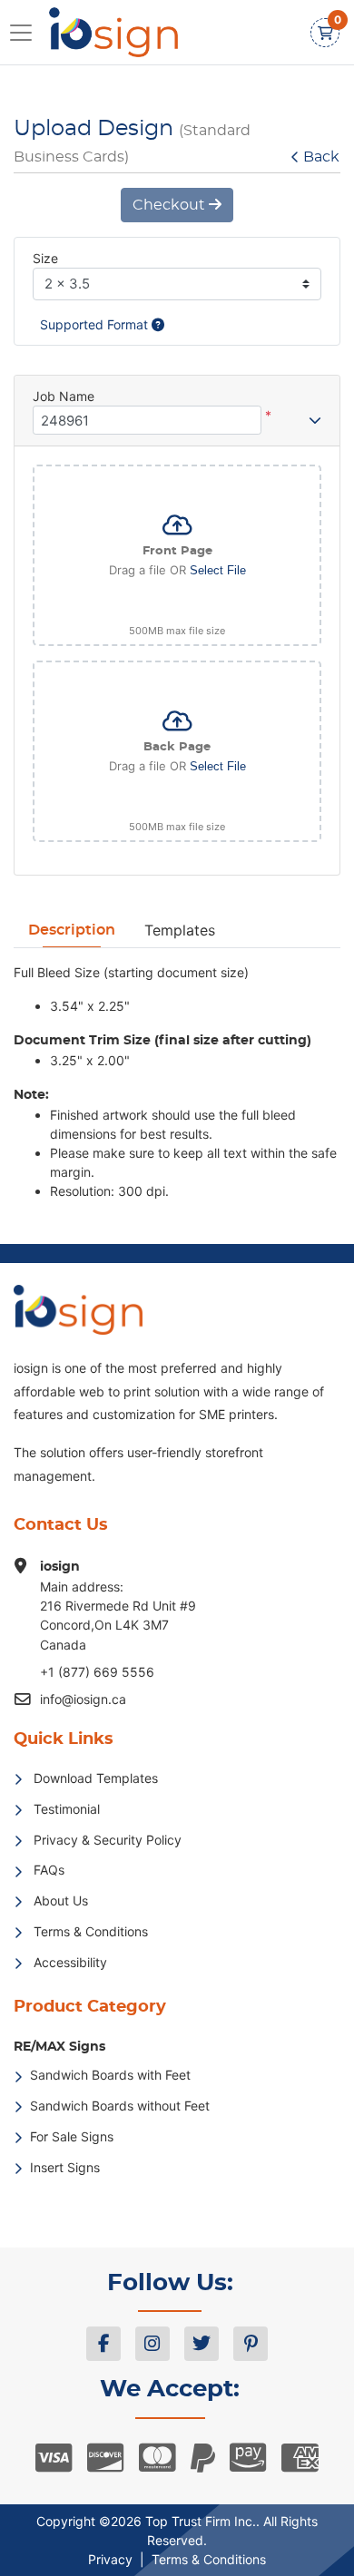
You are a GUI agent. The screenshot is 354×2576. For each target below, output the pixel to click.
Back (321, 157)
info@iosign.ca (83, 1699)
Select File (218, 570)
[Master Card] (157, 2458)
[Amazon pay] (248, 2458)
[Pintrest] (251, 2344)
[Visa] (54, 2458)
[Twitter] (202, 2344)
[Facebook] (103, 2344)
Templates (180, 930)
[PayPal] (203, 2458)
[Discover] (106, 2458)
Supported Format (96, 324)
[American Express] (300, 2458)
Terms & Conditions (209, 2559)
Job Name (64, 396)
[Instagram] (152, 2344)
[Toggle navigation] (26, 33)
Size (45, 258)
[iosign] (103, 32)
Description (72, 930)
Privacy (110, 2559)
